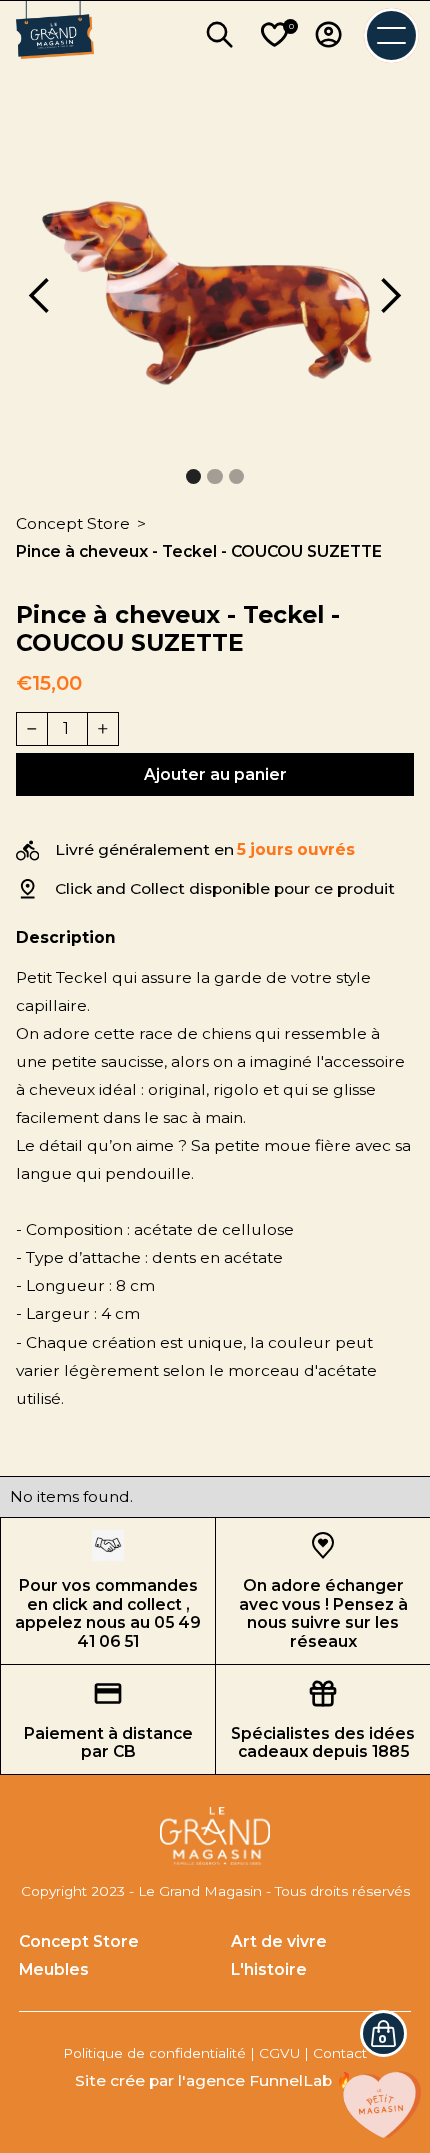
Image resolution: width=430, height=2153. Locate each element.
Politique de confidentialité (154, 2053)
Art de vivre (279, 1941)
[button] (40, 296)
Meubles (54, 1969)
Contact (340, 2053)
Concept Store (79, 1941)
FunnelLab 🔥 (302, 2080)
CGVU (279, 2053)
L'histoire (269, 1969)
